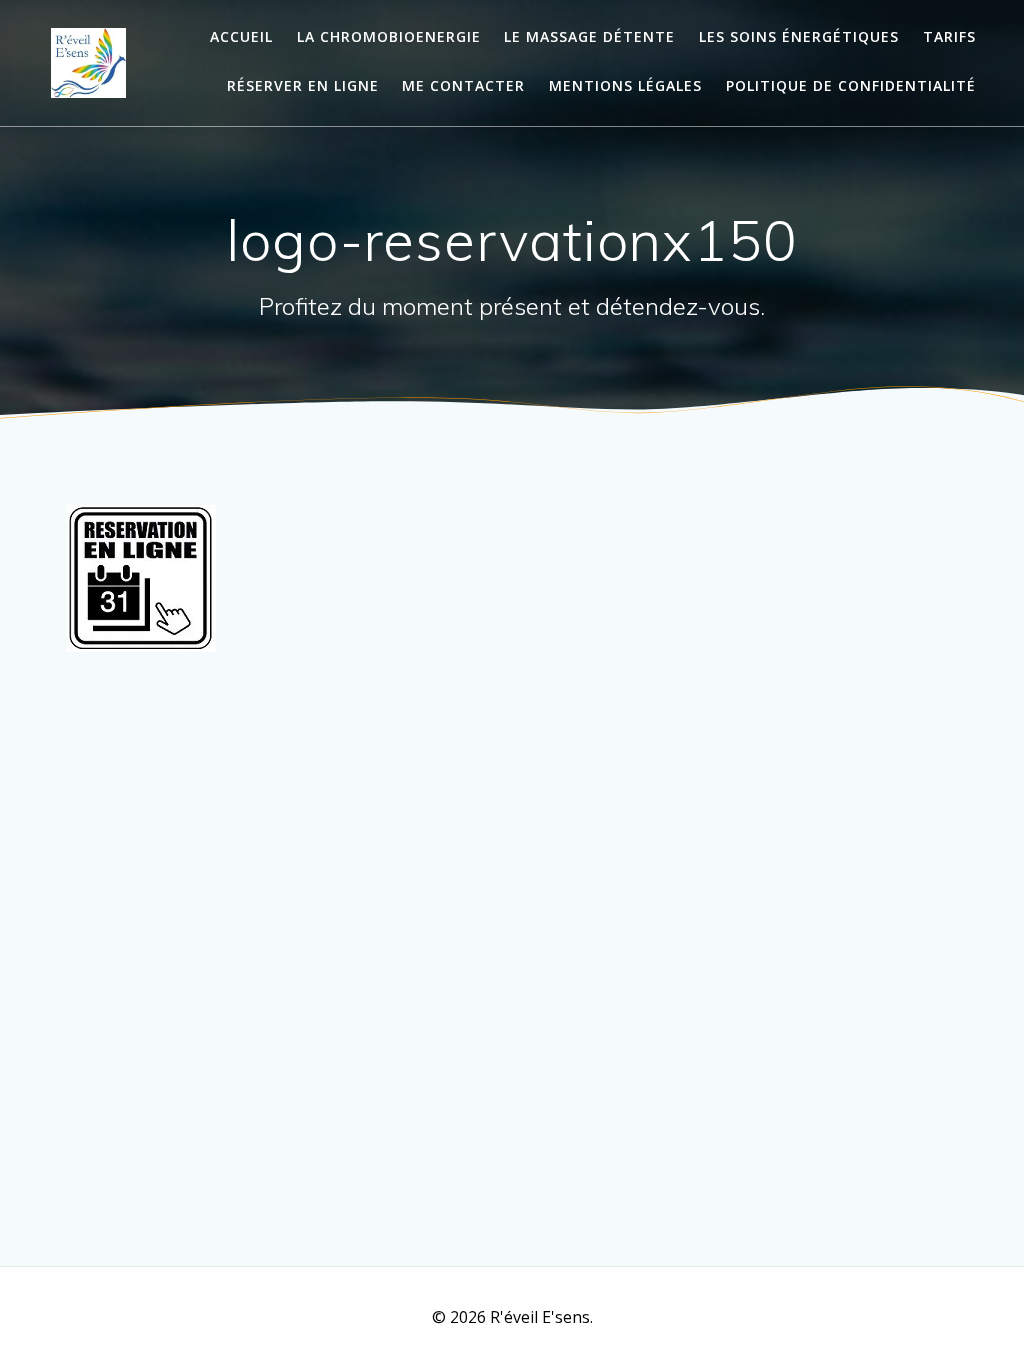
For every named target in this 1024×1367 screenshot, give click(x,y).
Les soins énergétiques (799, 36)
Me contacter (463, 85)
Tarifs (949, 36)
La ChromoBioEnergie (389, 36)
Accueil (241, 36)
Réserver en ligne (303, 85)
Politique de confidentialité (851, 85)
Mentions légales (625, 85)
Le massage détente (589, 36)
